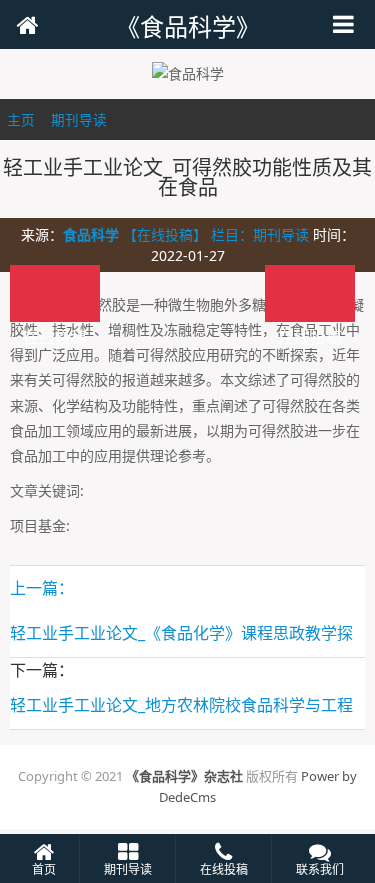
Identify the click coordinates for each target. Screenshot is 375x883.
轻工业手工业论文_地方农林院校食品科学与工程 (181, 705)
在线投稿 (310, 293)
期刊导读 (79, 119)
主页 (21, 119)
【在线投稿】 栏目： (188, 234)
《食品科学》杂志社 (184, 776)
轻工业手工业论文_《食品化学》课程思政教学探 (181, 633)
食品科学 (91, 234)
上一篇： (42, 588)
